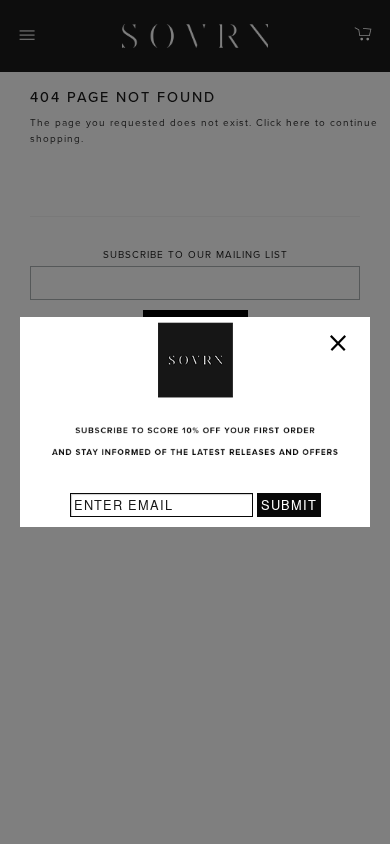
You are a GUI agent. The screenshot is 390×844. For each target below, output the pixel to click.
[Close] (342, 347)
